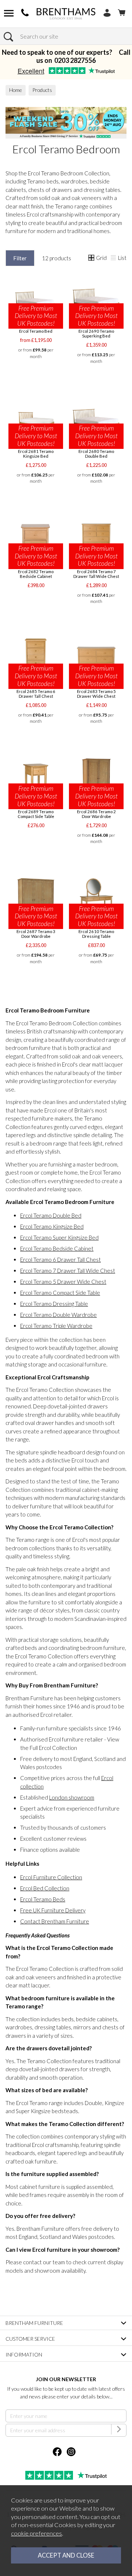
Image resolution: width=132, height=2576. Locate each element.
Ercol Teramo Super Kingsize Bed (59, 1237)
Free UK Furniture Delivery (53, 1910)
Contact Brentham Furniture (55, 1921)
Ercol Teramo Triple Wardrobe (56, 1326)
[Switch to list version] (114, 258)
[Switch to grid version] (92, 258)
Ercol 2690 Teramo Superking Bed (96, 333)
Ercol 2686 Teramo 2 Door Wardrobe (96, 814)
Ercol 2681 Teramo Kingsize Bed (36, 454)
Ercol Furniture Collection (51, 1877)
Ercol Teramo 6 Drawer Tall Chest (60, 1260)
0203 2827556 (75, 60)
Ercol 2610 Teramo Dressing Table (96, 934)
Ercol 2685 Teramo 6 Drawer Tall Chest (36, 694)
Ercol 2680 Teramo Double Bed (96, 454)
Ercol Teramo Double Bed (51, 1215)
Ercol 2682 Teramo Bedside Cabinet (36, 574)
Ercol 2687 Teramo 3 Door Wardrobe (36, 934)
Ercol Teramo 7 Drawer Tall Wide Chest (68, 1271)
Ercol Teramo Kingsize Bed (52, 1226)
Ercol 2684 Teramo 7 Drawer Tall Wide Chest (96, 574)
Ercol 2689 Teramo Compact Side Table (36, 814)
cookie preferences (36, 2533)
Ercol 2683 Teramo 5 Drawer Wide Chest (96, 694)
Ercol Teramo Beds (43, 1899)
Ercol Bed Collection (45, 1888)
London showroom (72, 1797)
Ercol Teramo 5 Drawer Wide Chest (63, 1282)
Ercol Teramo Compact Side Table (60, 1293)
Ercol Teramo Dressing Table (54, 1304)
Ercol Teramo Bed (36, 331)
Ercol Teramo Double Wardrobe (58, 1315)
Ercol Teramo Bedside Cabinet (57, 1248)
